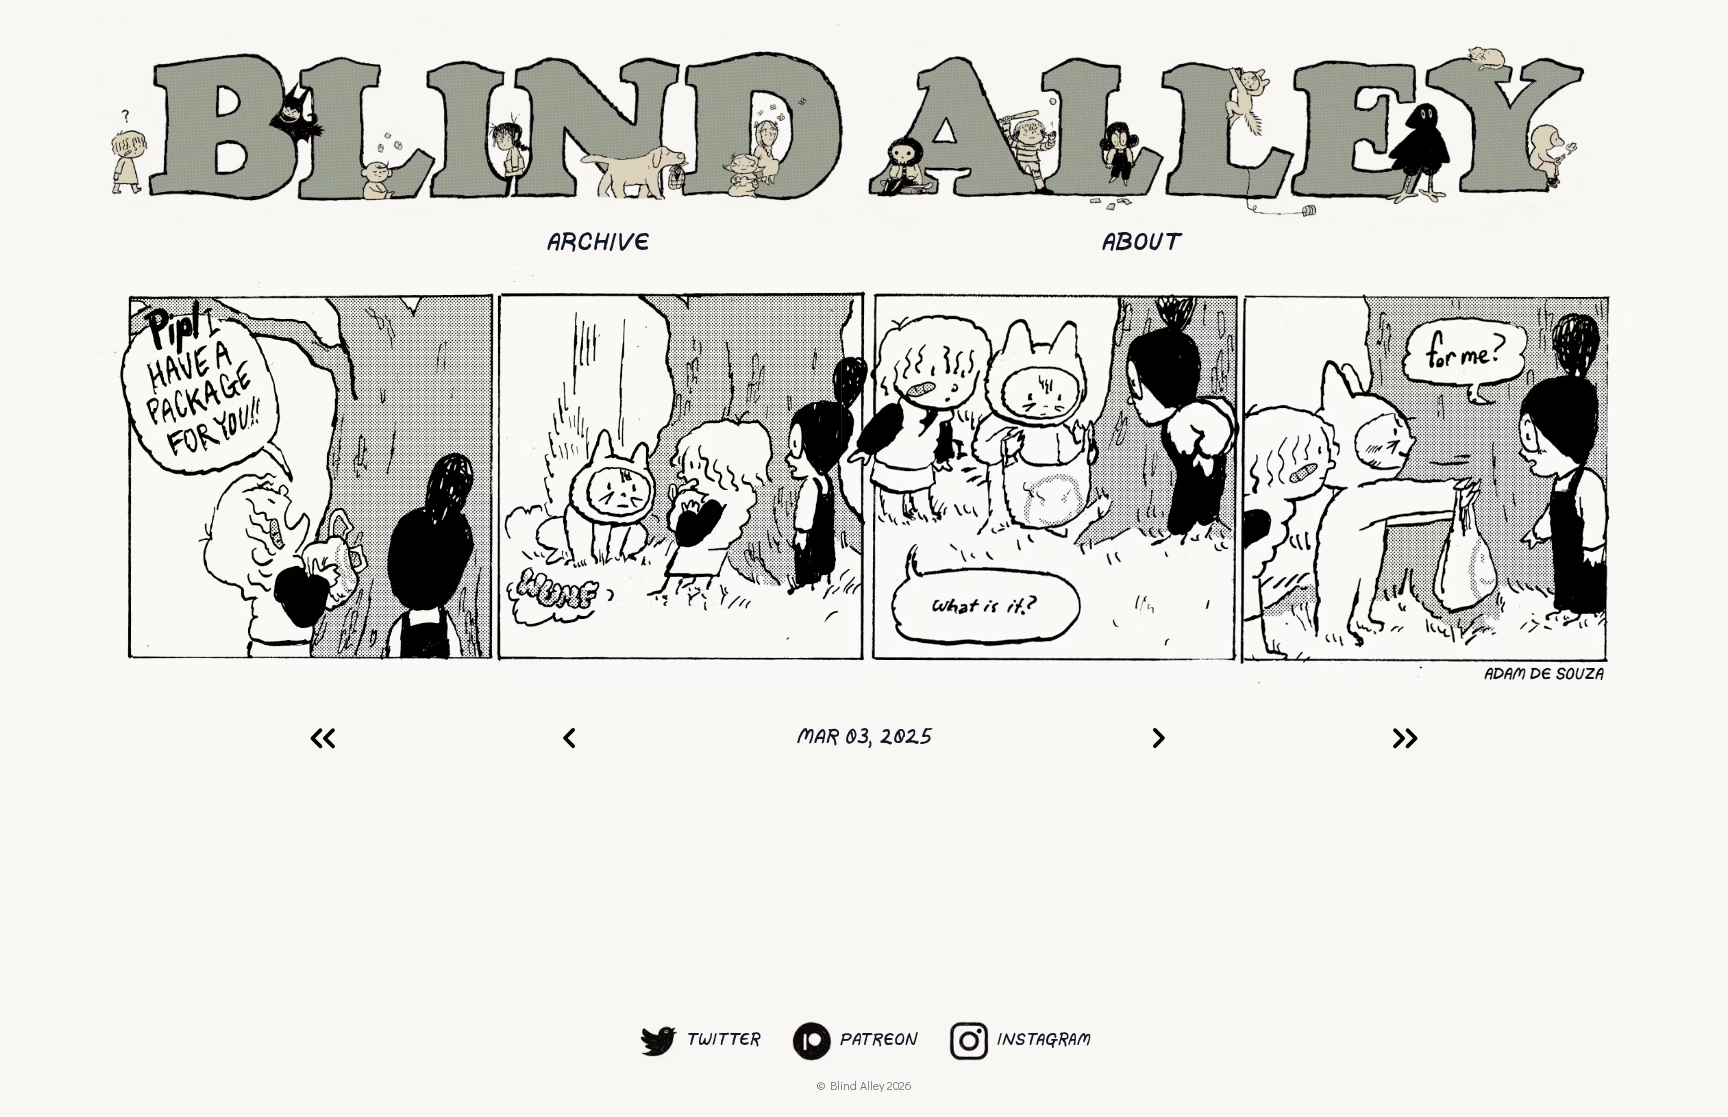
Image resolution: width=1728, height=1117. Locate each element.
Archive (598, 243)
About (1141, 243)
